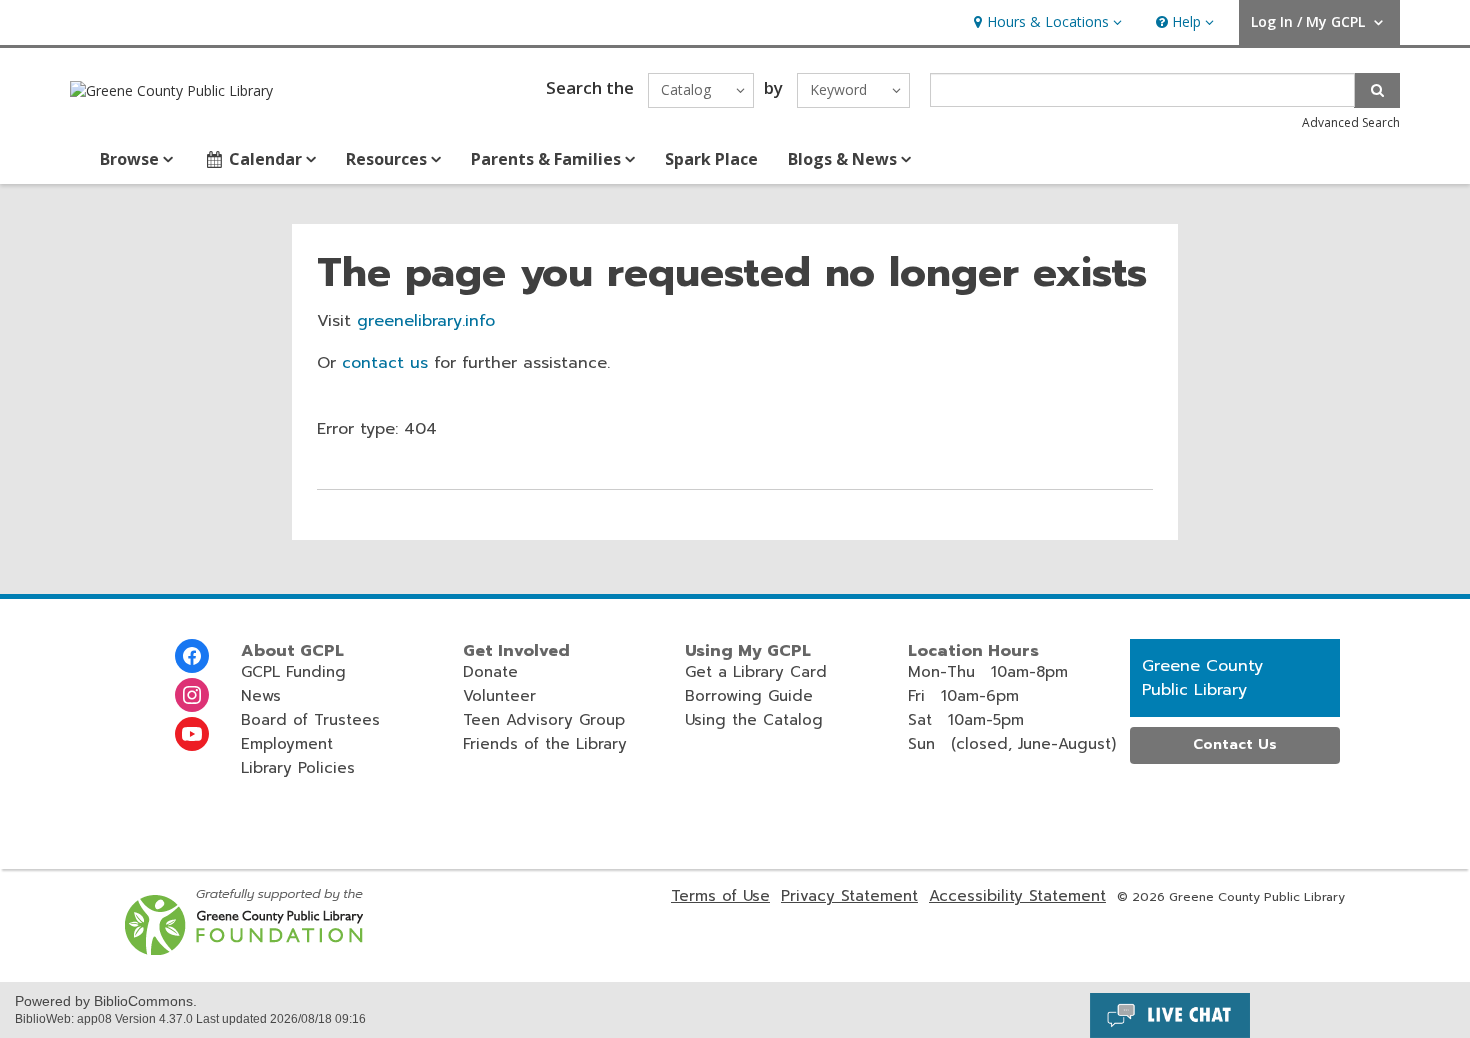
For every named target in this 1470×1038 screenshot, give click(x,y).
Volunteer (499, 696)
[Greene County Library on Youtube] (192, 734)
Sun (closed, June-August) (1012, 744)
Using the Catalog (754, 720)
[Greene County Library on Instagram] (192, 695)
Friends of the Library (545, 744)
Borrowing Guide (749, 696)
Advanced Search (1351, 122)
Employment (287, 744)
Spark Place (711, 159)
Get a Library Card (756, 672)
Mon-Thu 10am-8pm (988, 672)
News (261, 696)
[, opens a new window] (245, 950)
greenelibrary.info (426, 321)
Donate (490, 672)
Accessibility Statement (1017, 896)
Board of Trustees (310, 720)
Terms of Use (720, 896)
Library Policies (298, 768)
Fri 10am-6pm (963, 696)
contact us (385, 363)
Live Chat (1170, 1015)
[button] (1045, 22)
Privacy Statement (849, 896)
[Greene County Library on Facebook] (192, 656)
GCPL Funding (293, 672)
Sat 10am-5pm (966, 720)
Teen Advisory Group (544, 720)
